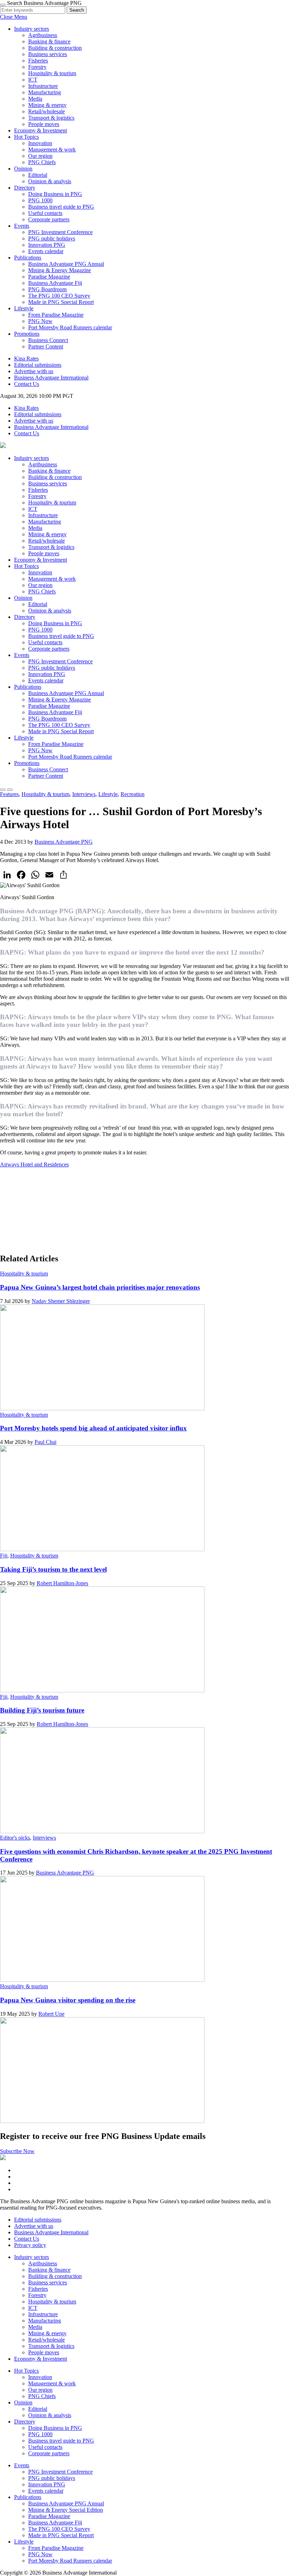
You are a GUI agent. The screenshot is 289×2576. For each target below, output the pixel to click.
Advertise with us (34, 371)
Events (22, 655)
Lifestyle (24, 738)
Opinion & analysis (50, 181)
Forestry (37, 67)
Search (77, 10)
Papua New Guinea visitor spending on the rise (68, 2000)
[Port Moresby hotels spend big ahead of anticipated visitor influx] (102, 1549)
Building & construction (55, 48)
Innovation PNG (47, 245)
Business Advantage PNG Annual (66, 264)
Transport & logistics (51, 118)
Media (35, 99)
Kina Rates (26, 358)
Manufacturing (45, 92)
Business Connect (48, 340)
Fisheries (38, 61)
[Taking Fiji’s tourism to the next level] (102, 1690)
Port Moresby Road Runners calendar (70, 327)
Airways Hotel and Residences (34, 1164)
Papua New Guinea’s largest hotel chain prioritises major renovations (100, 1287)
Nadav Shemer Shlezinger (61, 1301)
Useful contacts (45, 213)
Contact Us (27, 384)
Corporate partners (49, 219)
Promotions (27, 763)
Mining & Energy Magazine (60, 270)
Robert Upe (51, 2014)
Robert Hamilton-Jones (62, 1583)
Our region (40, 156)
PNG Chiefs (42, 162)
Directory (25, 617)
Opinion (23, 598)
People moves (44, 124)
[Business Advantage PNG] (3, 446)
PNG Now (40, 321)
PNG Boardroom (47, 289)
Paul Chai (45, 1442)
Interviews (84, 794)
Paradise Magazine (49, 277)
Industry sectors (32, 458)
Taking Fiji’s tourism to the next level (53, 1569)
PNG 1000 (40, 200)
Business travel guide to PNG (61, 207)
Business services (48, 54)
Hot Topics (26, 566)
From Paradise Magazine (56, 315)
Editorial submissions (38, 365)
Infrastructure (43, 86)
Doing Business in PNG (55, 194)
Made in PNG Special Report (61, 302)
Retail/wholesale (47, 111)
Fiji (4, 1556)
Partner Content (46, 346)
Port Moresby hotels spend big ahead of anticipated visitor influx (93, 1428)
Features (9, 794)
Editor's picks (15, 1838)
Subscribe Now (17, 2151)
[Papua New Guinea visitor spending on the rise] (102, 2121)
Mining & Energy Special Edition (66, 2510)
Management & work (52, 150)
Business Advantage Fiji (55, 283)
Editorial (38, 175)
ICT (33, 80)
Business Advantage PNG (64, 842)
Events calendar (46, 251)
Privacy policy (30, 2245)
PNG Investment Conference (60, 232)
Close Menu (14, 17)
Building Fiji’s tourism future (42, 1710)
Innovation (40, 143)
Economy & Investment (41, 130)
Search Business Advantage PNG (44, 3)
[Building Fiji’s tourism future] (102, 1831)
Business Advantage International (51, 378)
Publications (28, 687)
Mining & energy (47, 105)
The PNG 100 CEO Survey (59, 296)
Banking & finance (49, 41)
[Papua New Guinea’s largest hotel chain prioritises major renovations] (102, 1408)
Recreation (133, 794)
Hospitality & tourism (52, 73)
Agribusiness (43, 35)
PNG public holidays (52, 238)
